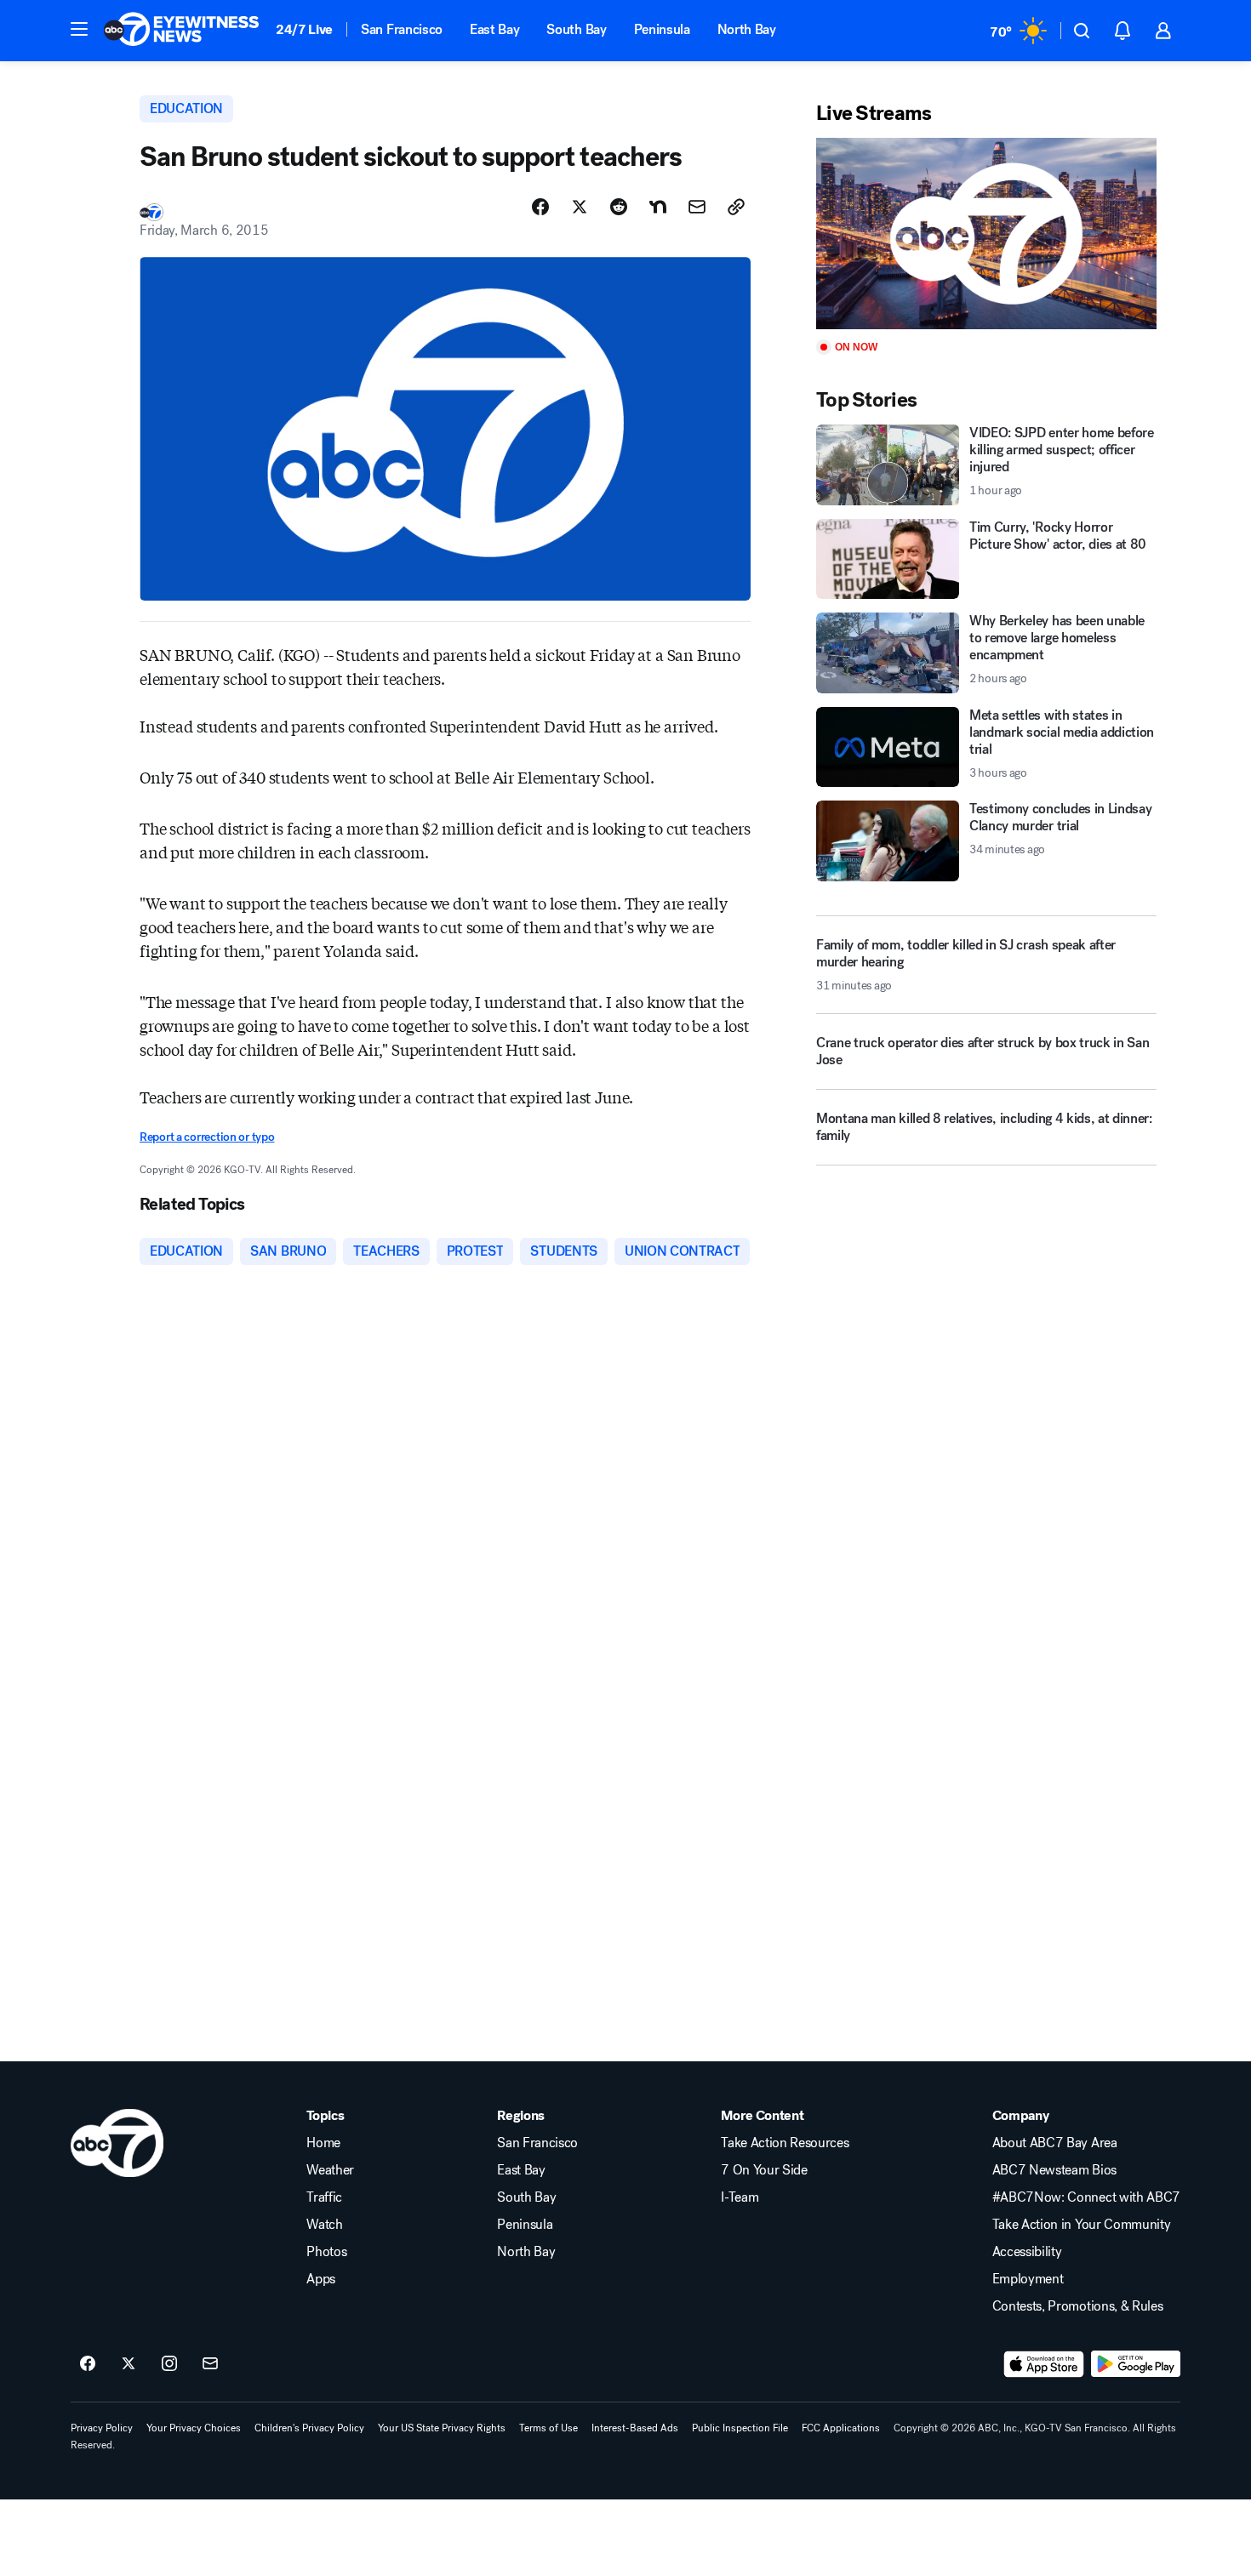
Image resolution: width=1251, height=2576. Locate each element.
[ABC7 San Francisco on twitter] (129, 2364)
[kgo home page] (117, 2143)
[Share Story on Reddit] (619, 207)
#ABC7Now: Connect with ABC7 (1086, 2197)
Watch (324, 2225)
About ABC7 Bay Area (1055, 2143)
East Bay (494, 29)
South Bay (576, 29)
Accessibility (1027, 2252)
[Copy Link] (736, 207)
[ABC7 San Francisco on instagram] (169, 2364)
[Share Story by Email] (697, 207)
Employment (1028, 2279)
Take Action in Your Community (1082, 2225)
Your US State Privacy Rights (442, 2428)
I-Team (740, 2197)
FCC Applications (841, 2428)
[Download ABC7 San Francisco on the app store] (1044, 2364)
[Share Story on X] (580, 207)
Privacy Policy (102, 2428)
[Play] (986, 234)
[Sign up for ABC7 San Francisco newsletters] (210, 2364)
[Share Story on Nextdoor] (658, 207)
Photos (326, 2252)
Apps (321, 2279)
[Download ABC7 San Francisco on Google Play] (1136, 2364)
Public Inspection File (740, 2428)
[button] (79, 29)
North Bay (747, 29)
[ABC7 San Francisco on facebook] (88, 2364)
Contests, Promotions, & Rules (1078, 2306)
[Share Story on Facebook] (540, 207)
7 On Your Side (764, 2170)
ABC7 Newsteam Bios (1054, 2170)
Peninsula (662, 29)
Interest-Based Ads (635, 2428)
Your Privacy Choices (194, 2428)
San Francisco (402, 29)
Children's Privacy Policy (309, 2428)
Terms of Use (548, 2428)
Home (323, 2143)
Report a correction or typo (207, 1137)
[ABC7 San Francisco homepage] (181, 31)
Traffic (324, 2197)
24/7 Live (304, 29)
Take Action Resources (785, 2143)
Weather (330, 2170)
